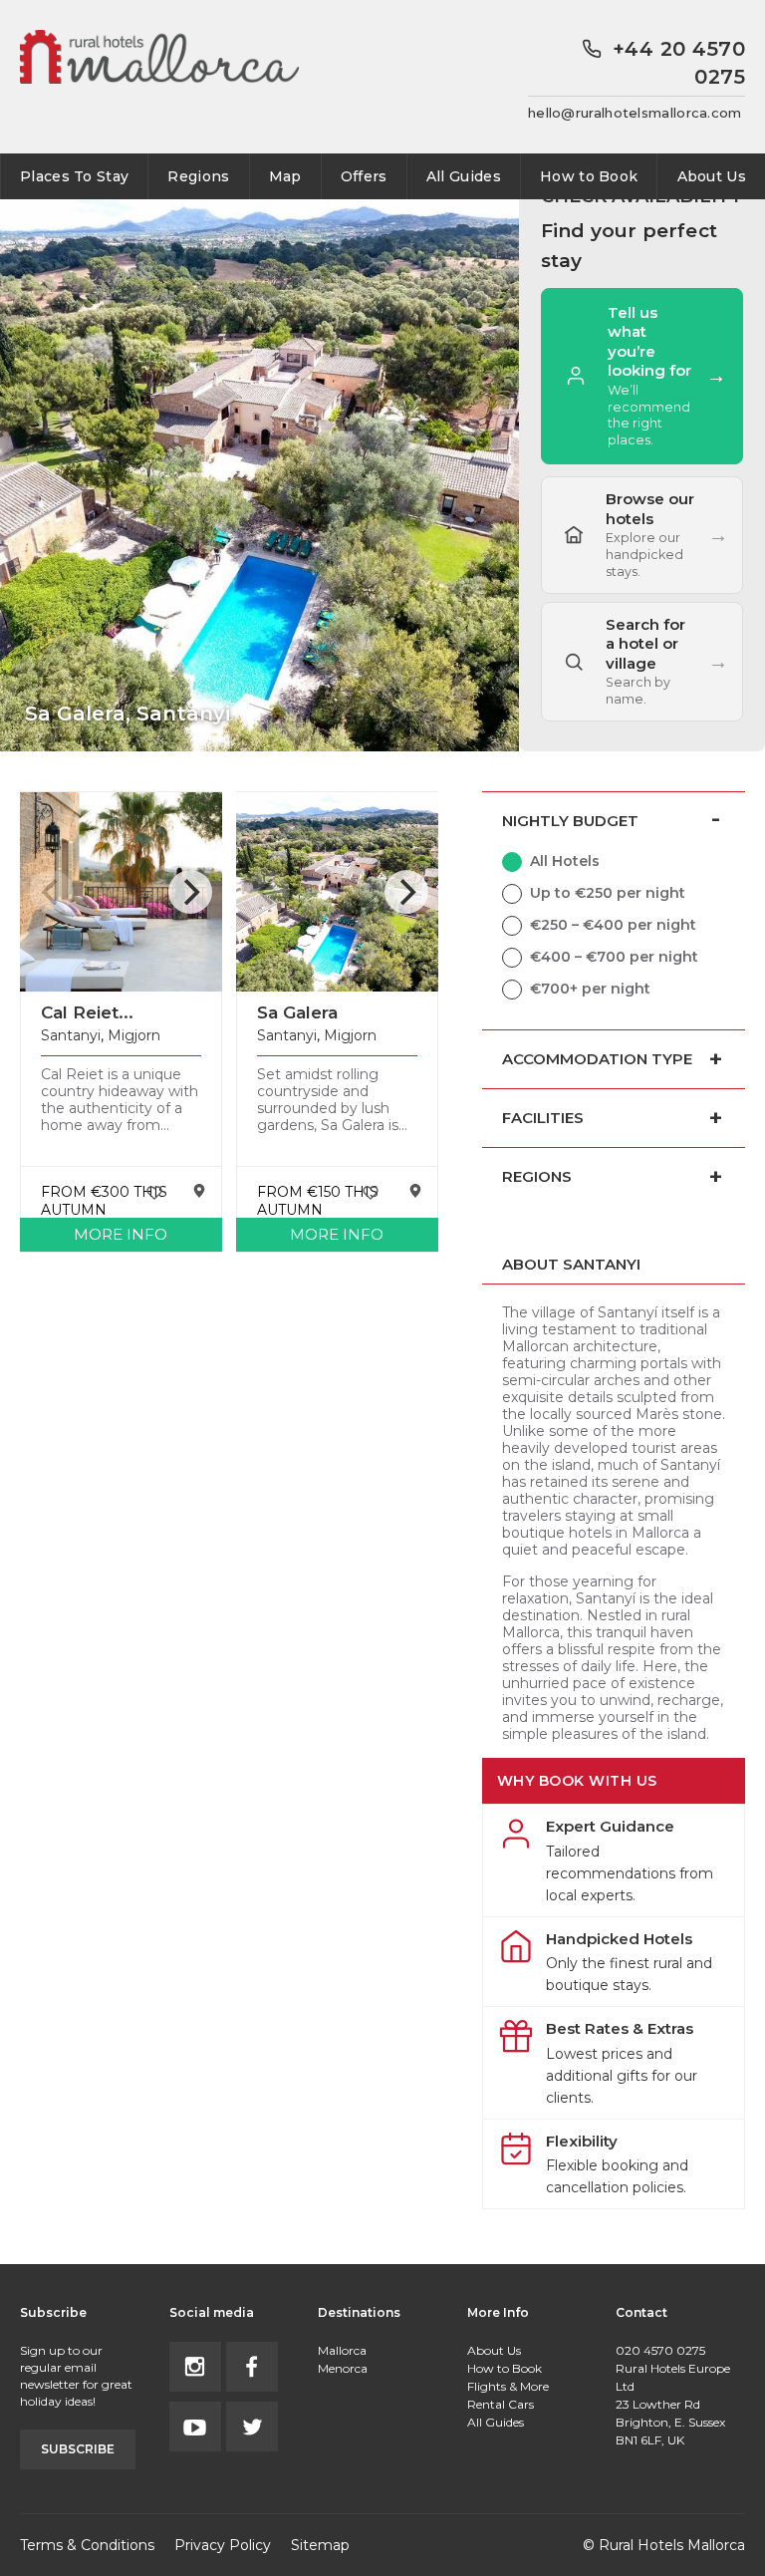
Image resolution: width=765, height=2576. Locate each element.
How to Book (589, 176)
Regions (198, 176)
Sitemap (320, 2545)
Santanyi (71, 1035)
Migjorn (134, 1035)
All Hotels (565, 861)
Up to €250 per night (608, 893)
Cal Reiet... (87, 1012)
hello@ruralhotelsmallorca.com (635, 113)
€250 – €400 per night (613, 925)
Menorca (343, 2368)
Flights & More (508, 2386)
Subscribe (78, 2449)
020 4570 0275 (660, 2350)
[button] (642, 662)
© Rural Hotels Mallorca (664, 2545)
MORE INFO (121, 1234)
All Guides (464, 176)
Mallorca (342, 2350)
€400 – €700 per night (614, 957)
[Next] (190, 892)
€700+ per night (590, 989)
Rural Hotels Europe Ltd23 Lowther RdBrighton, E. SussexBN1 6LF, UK (673, 2404)
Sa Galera (297, 1012)
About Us (712, 176)
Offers (364, 176)
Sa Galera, (127, 714)
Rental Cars (501, 2404)
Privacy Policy (223, 2545)
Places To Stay (74, 176)
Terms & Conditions (87, 2545)
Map (285, 176)
